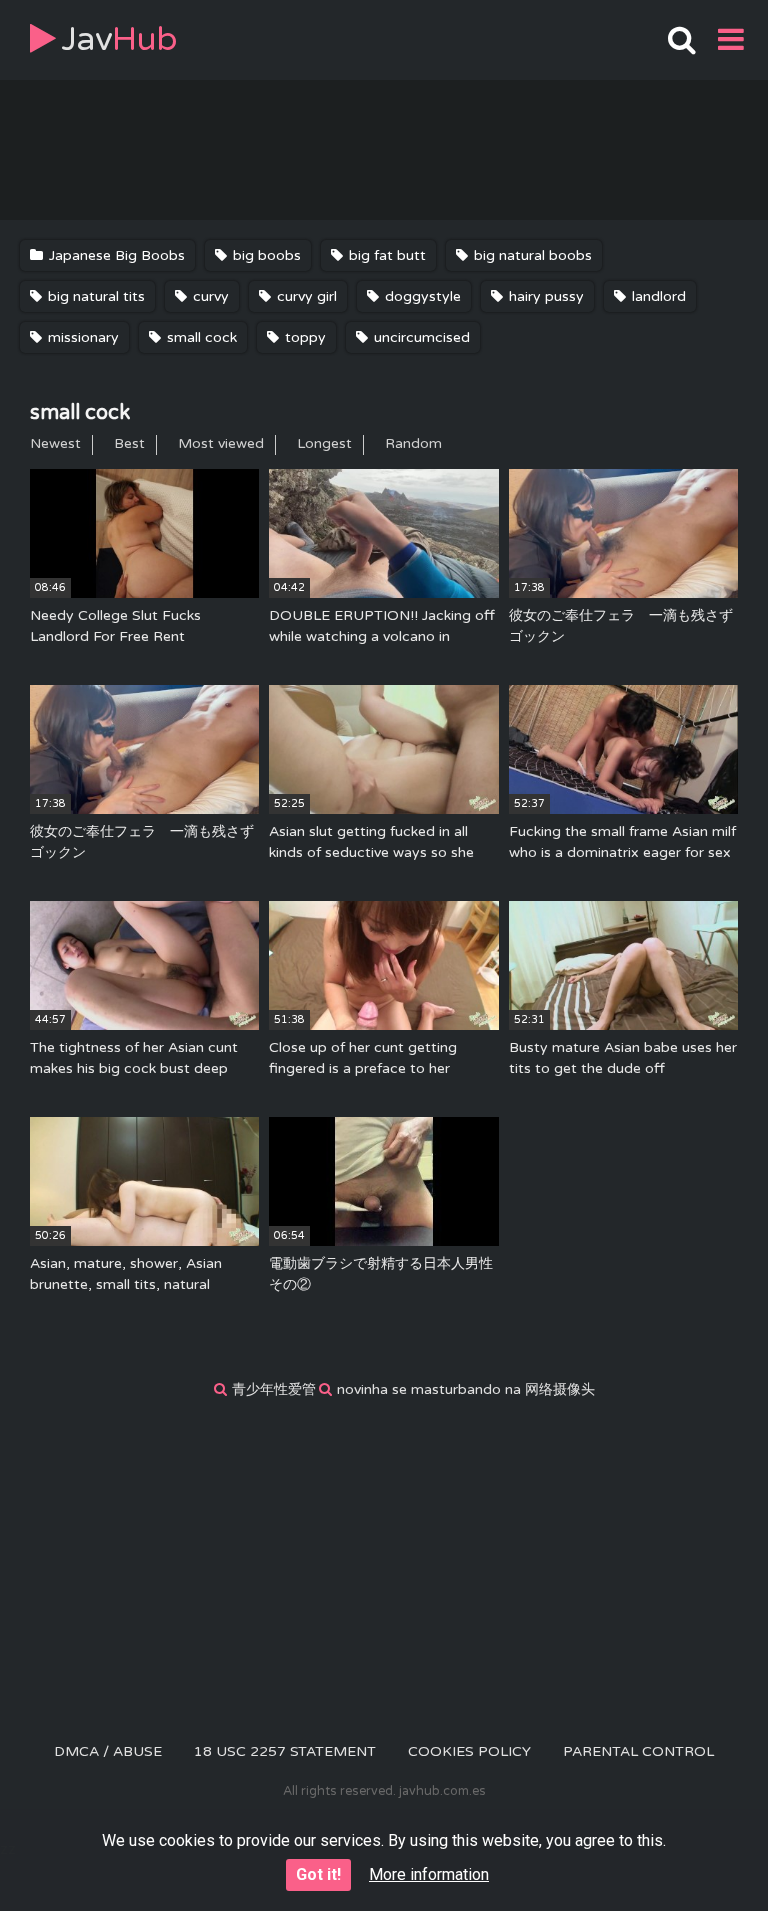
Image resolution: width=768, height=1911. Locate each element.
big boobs (265, 255)
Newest (55, 443)
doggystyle (421, 296)
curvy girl (305, 296)
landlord (657, 296)
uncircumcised (420, 337)
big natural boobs (531, 255)
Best (129, 443)
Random (413, 443)
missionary (81, 337)
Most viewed (221, 443)
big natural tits (94, 296)
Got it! (318, 1874)
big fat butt (385, 255)
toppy (303, 337)
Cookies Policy (469, 1751)
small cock (200, 337)
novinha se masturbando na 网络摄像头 (466, 1389)
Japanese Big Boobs (115, 255)
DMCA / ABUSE (108, 1751)
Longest (324, 443)
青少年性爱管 (274, 1389)
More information (429, 1874)
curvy (209, 296)
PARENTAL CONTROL (638, 1751)
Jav (119, 39)
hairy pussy (544, 296)
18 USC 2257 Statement (285, 1751)
